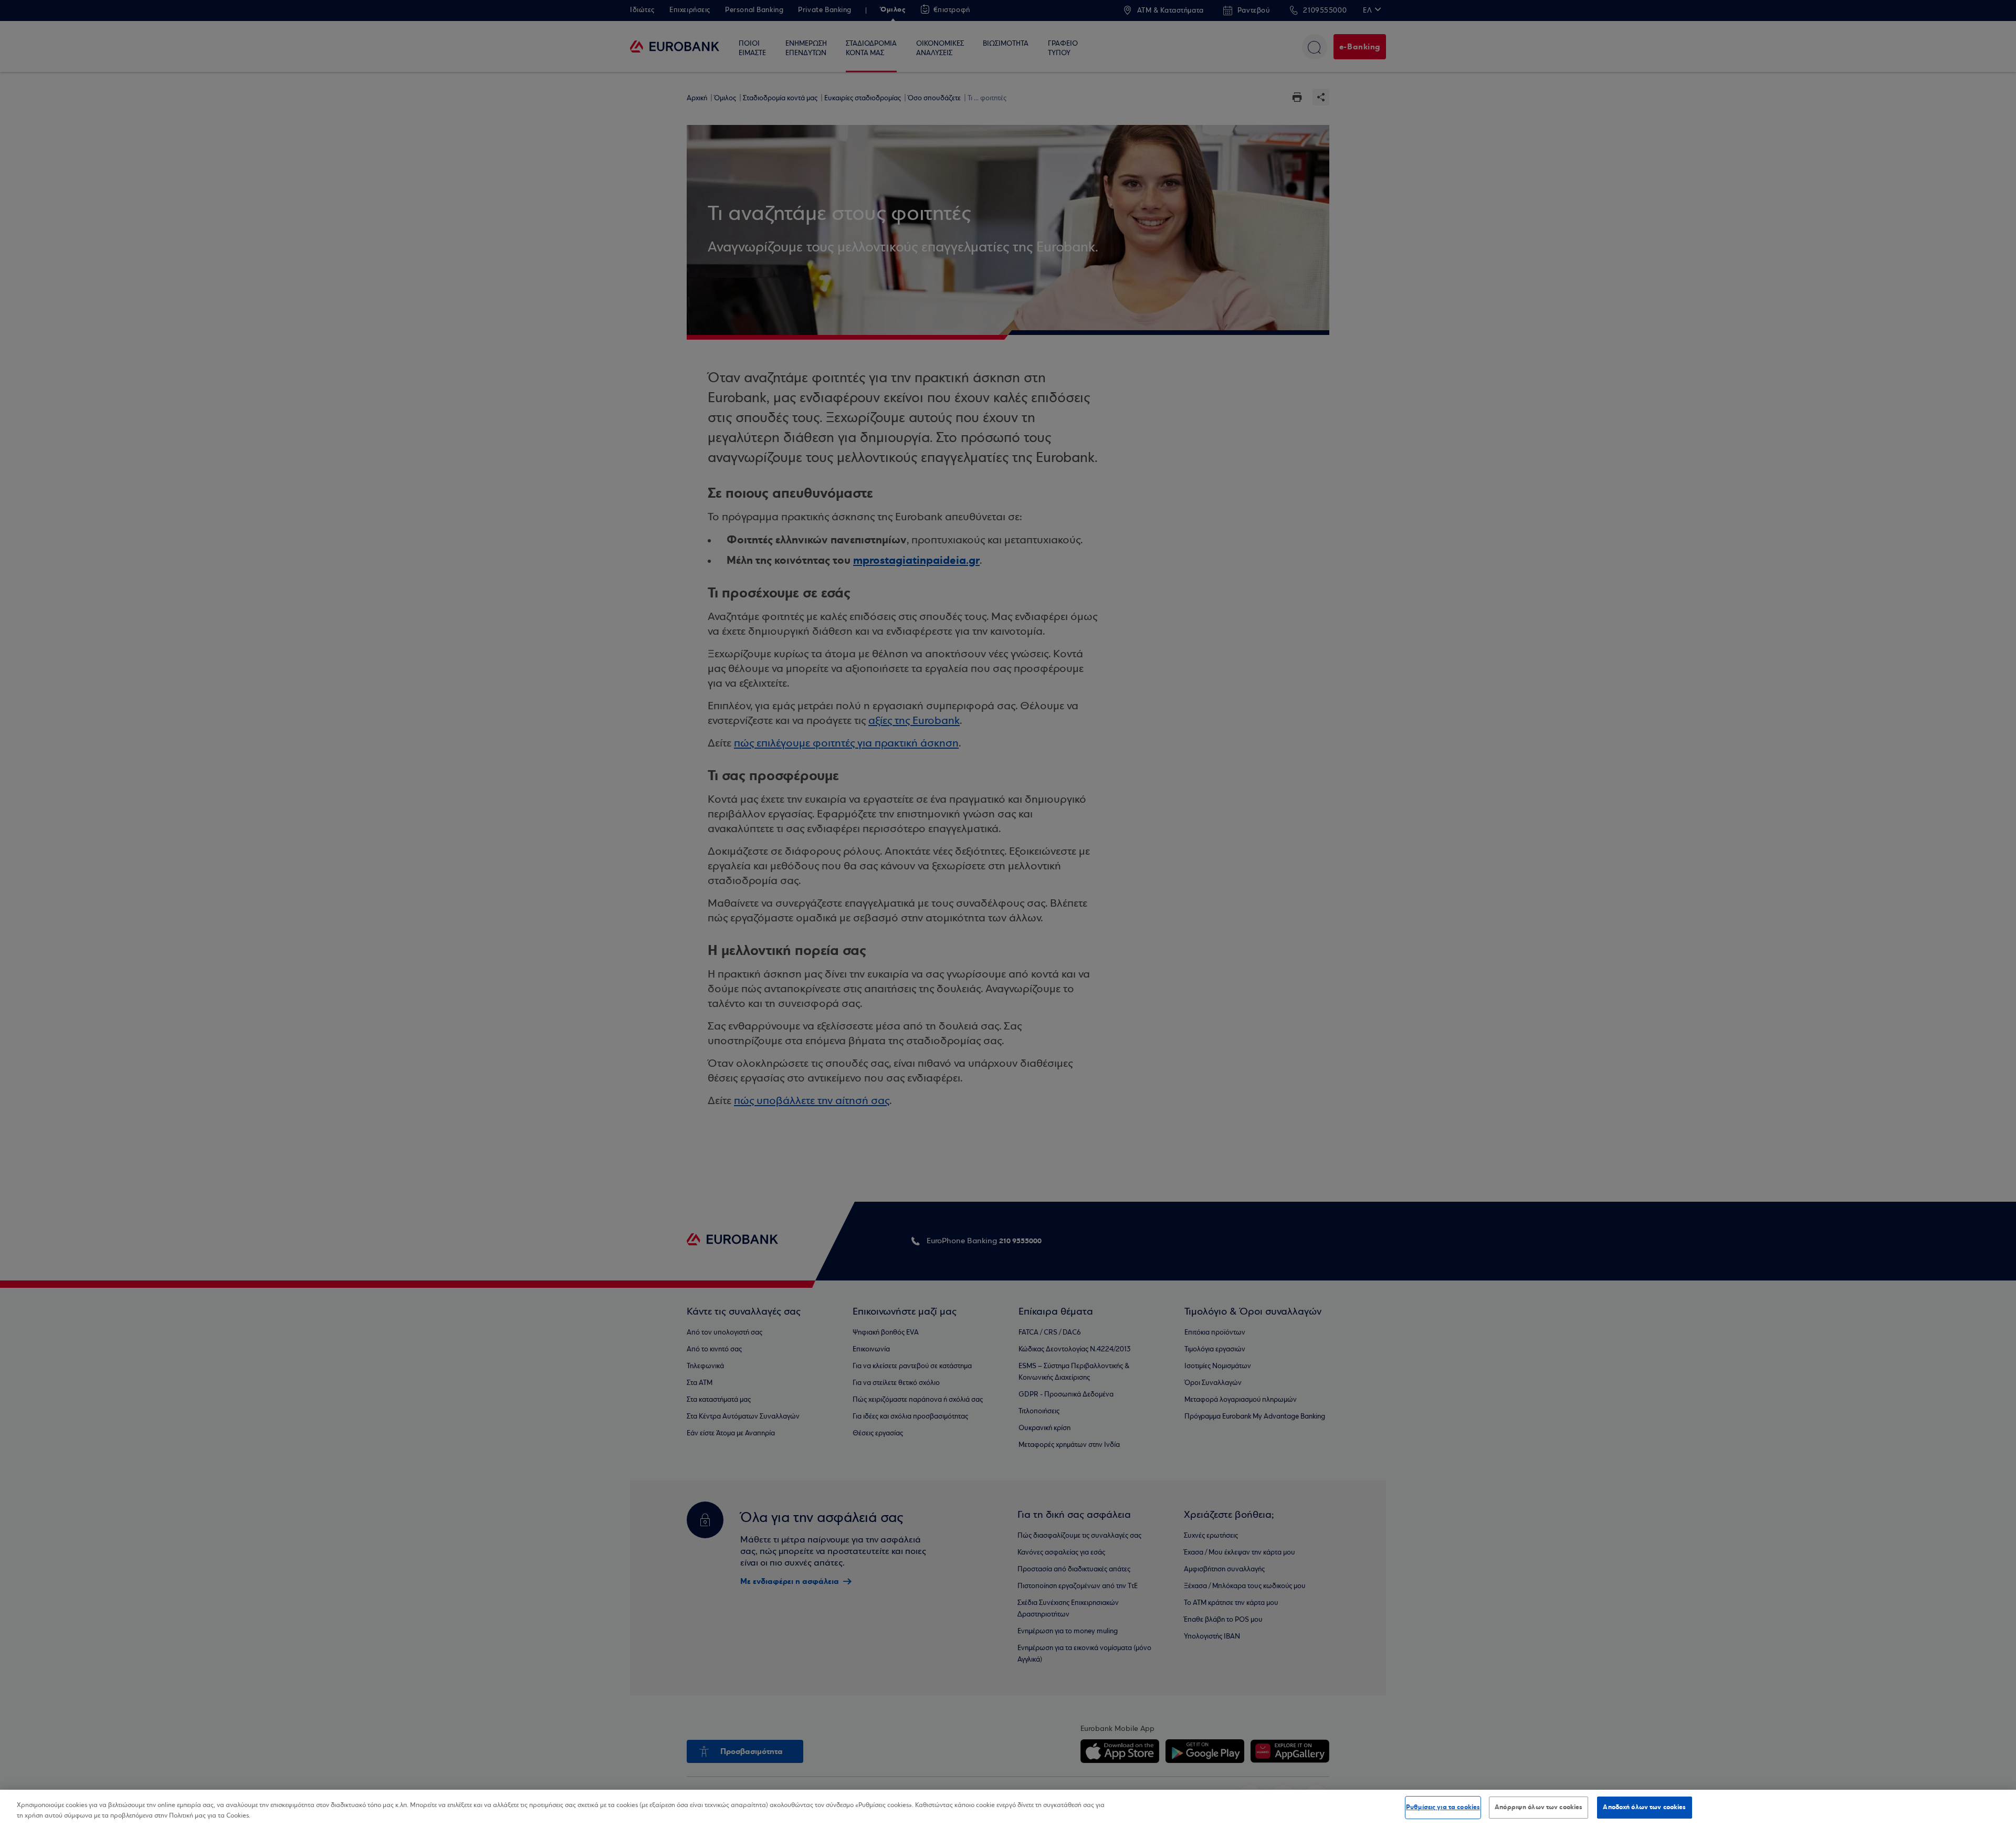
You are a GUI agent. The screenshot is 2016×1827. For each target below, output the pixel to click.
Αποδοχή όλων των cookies (1644, 1807)
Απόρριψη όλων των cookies (1539, 1807)
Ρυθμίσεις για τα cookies (1443, 1807)
